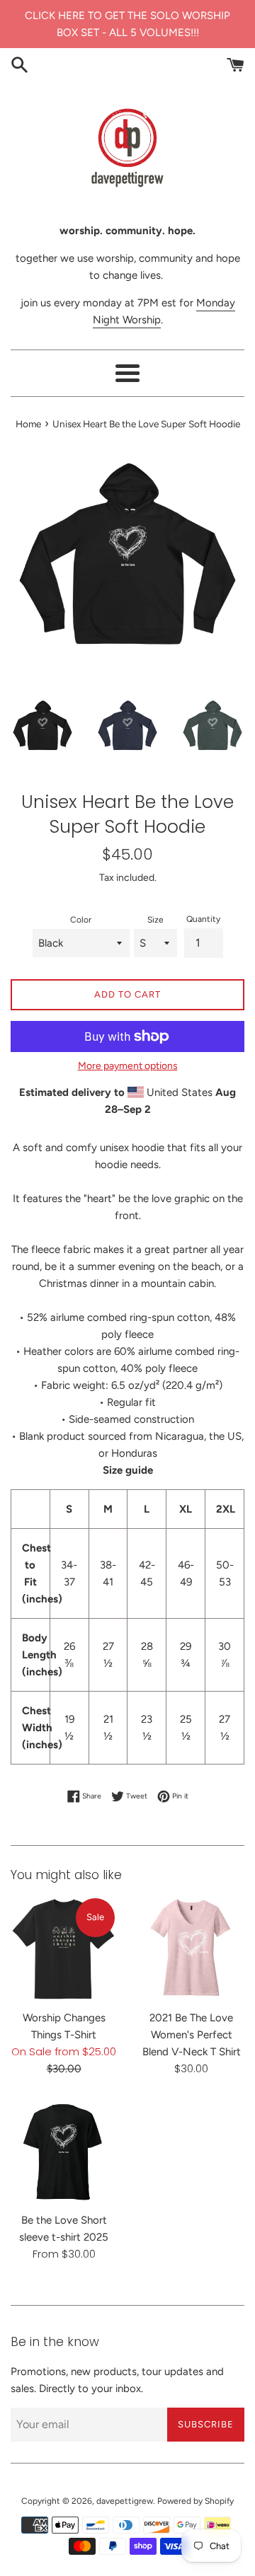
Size (155, 920)
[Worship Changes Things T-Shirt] (64, 1949)
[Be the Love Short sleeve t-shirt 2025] (64, 2152)
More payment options (128, 1065)
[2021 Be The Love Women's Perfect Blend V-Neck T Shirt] (191, 1949)
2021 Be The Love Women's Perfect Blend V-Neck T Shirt (192, 2035)
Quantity (203, 919)
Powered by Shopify (195, 2501)
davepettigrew (125, 2501)
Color (81, 920)
